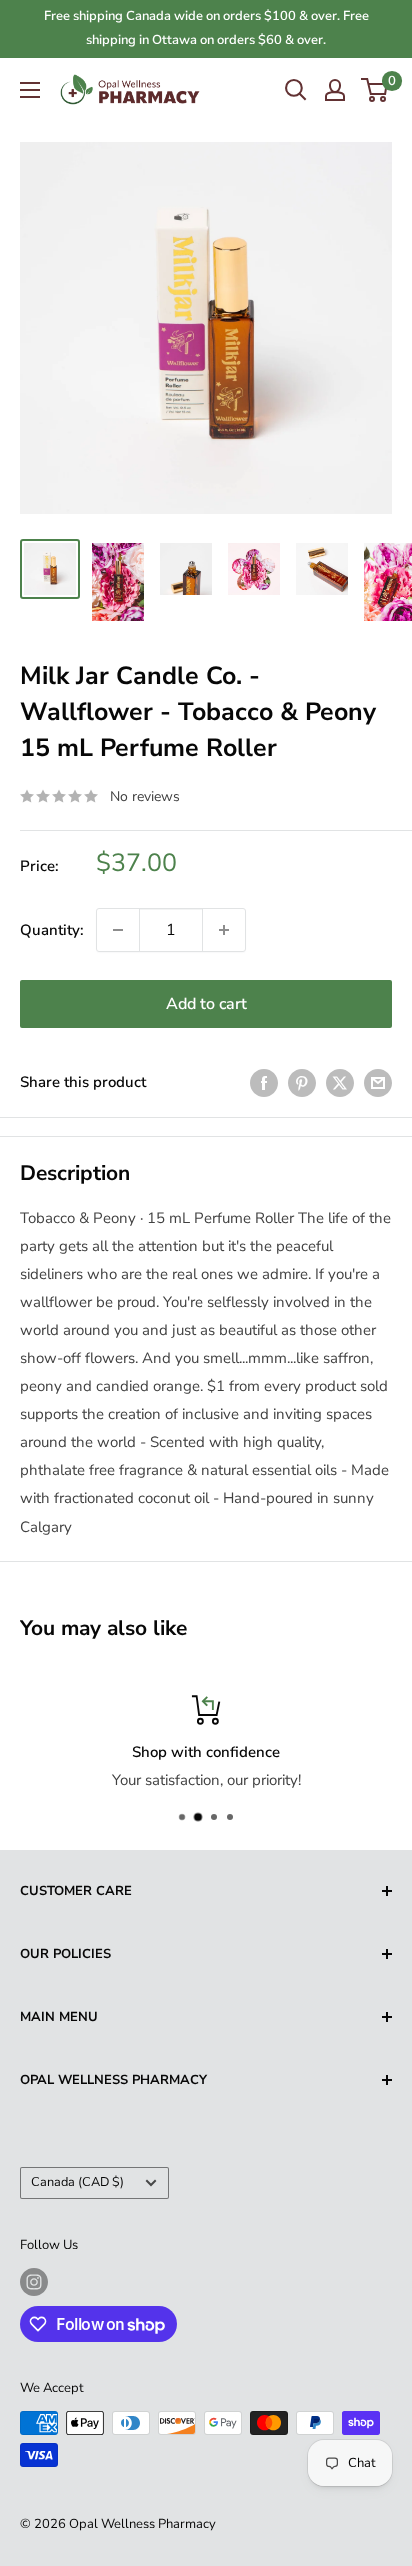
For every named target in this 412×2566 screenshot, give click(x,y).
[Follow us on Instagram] (34, 2282)
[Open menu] (30, 90)
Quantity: (52, 930)
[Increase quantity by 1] (224, 930)
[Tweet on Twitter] (340, 1082)
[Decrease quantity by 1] (118, 930)
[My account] (335, 90)
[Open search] (296, 90)
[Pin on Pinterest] (302, 1082)
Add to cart (206, 1004)
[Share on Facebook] (264, 1082)
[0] (375, 90)
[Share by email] (378, 1082)
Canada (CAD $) (77, 2182)
